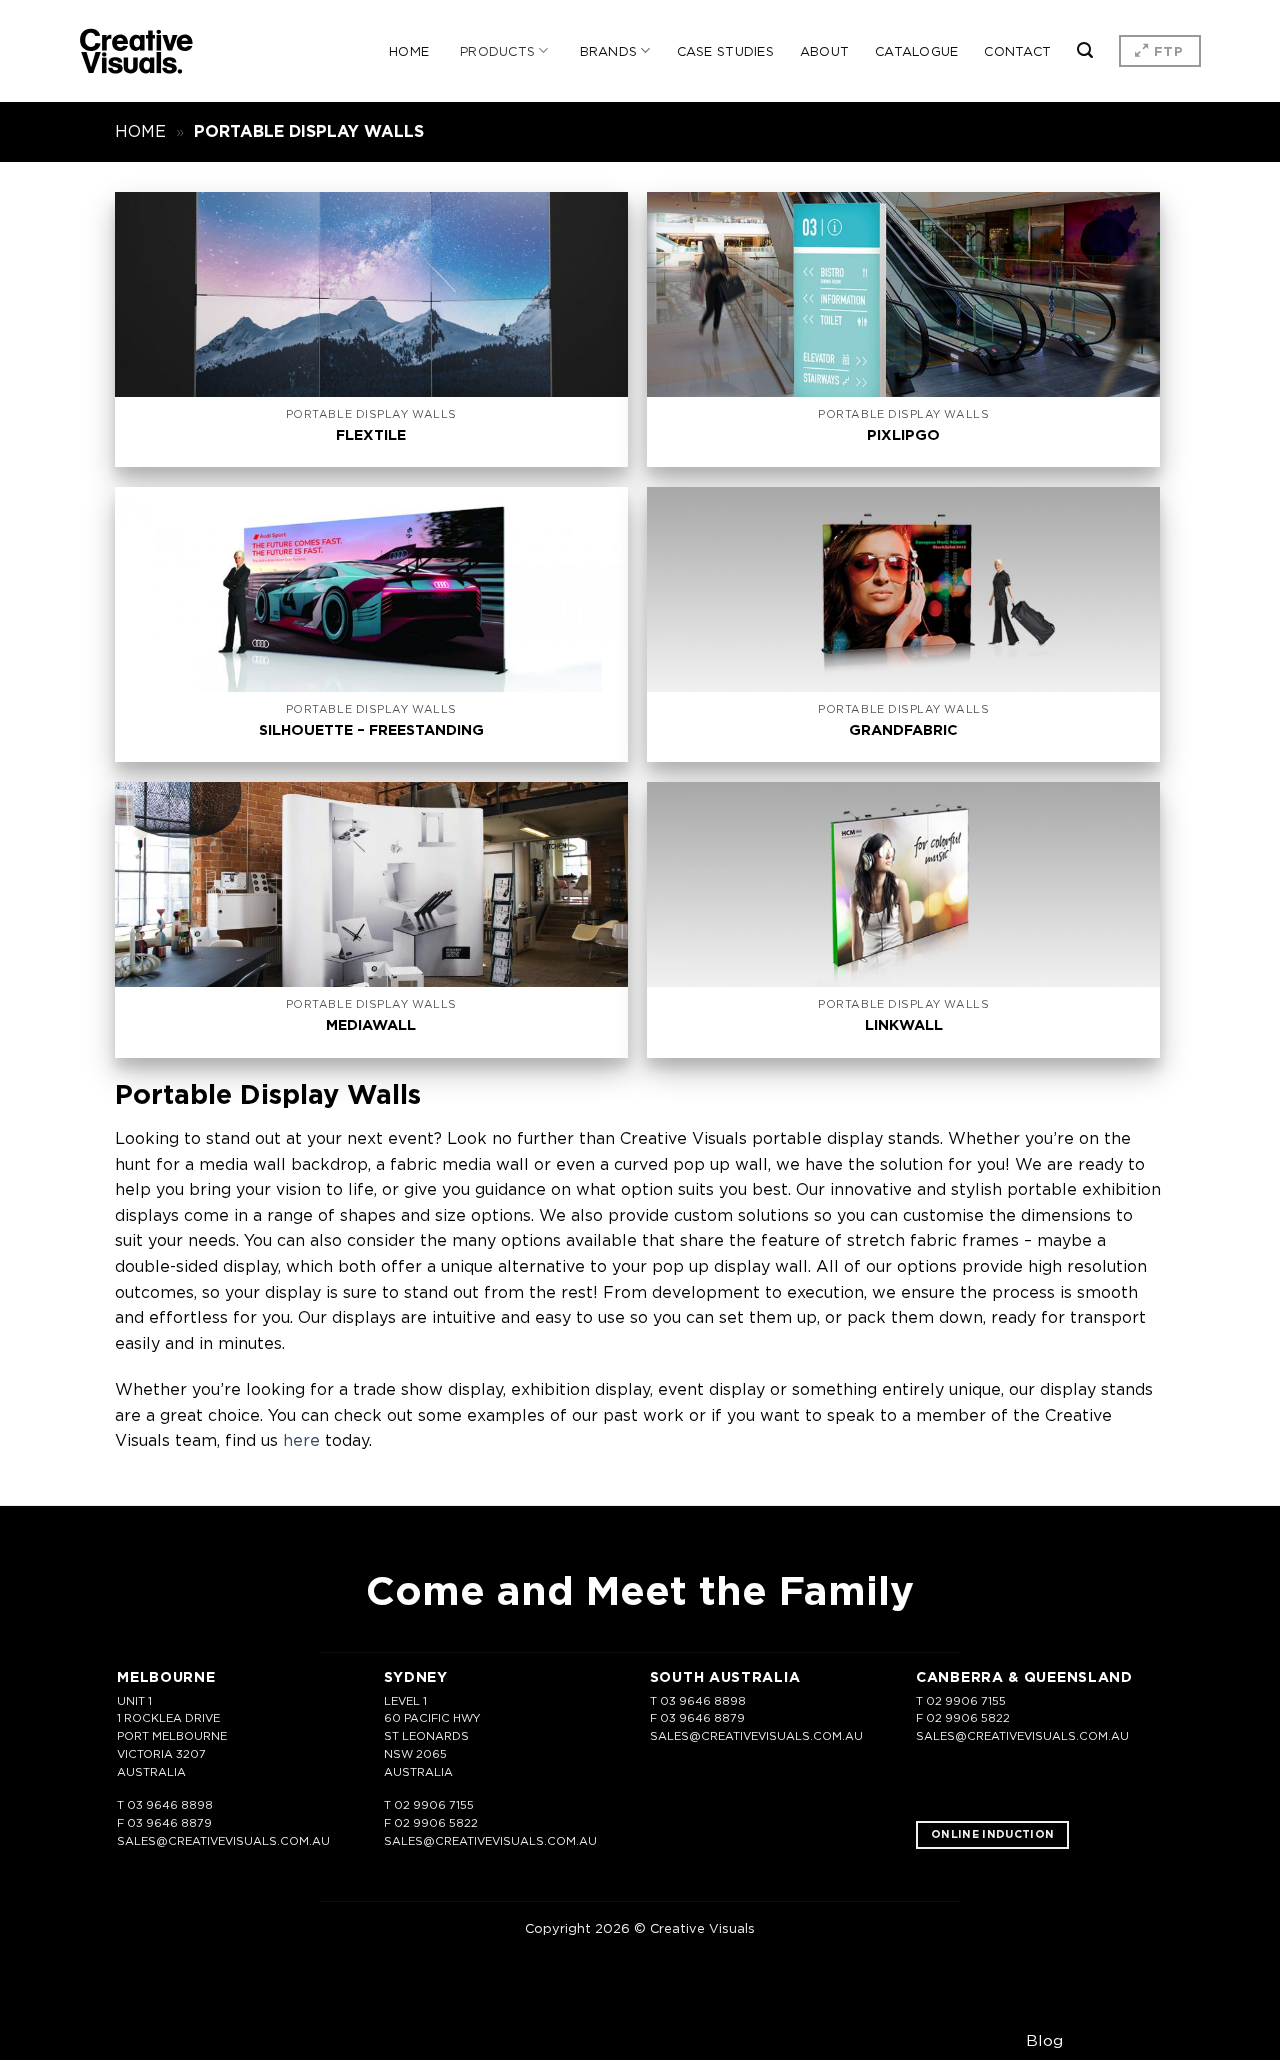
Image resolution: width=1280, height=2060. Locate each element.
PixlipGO (903, 435)
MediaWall (371, 1025)
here (301, 1440)
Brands (609, 51)
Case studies (725, 51)
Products (497, 51)
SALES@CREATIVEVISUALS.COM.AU (223, 1841)
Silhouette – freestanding (371, 730)
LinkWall (904, 1025)
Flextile (371, 435)
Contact (1017, 51)
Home (409, 51)
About (824, 51)
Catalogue (916, 51)
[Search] (1085, 50)
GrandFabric (903, 730)
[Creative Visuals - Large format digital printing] (136, 51)
